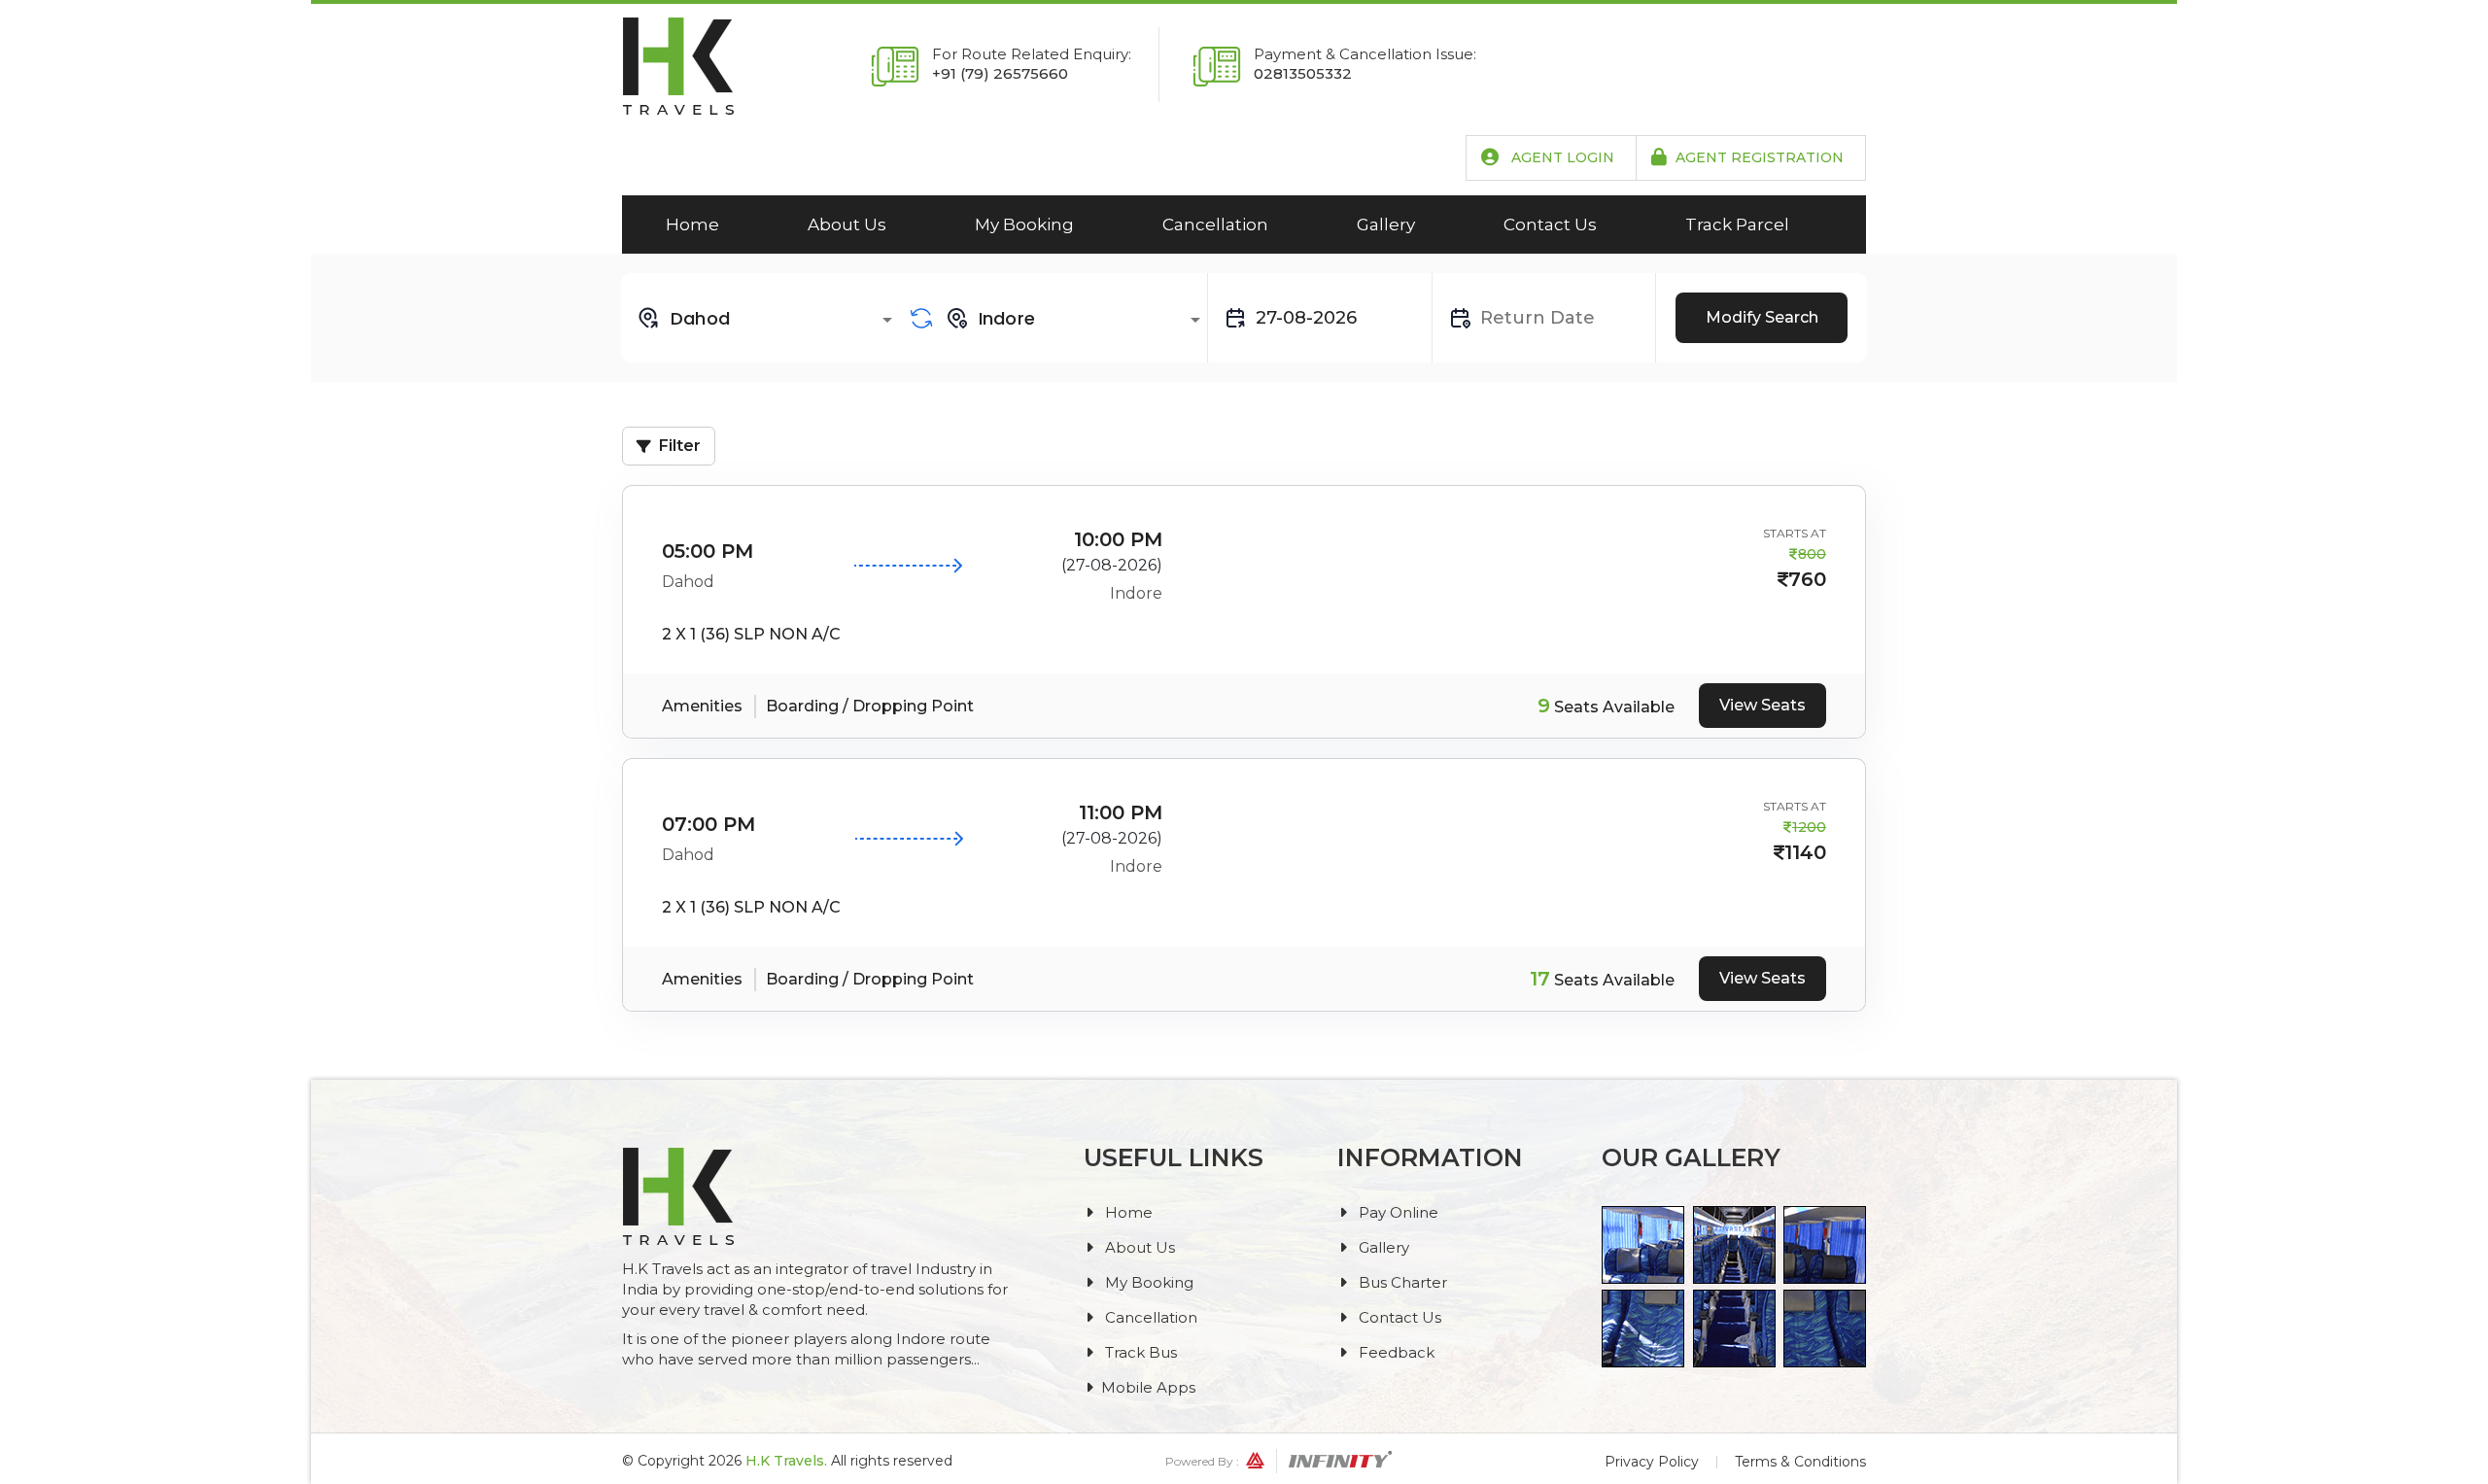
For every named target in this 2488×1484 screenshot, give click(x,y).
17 (1540, 979)
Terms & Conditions (1800, 1462)
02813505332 (1303, 73)
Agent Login (1561, 157)
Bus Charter (1401, 1282)
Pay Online (1397, 1212)
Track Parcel (1737, 224)
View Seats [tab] (1762, 705)
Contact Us (1550, 224)
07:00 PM (708, 824)
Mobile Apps (1148, 1387)
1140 (1805, 852)
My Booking (1024, 224)
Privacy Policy (1652, 1462)
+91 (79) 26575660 (1000, 73)
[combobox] (768, 318)
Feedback (1395, 1352)
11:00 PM (1121, 812)
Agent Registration (1760, 157)
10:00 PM (1118, 539)
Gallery (1386, 224)
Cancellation (1215, 224)
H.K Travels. (786, 1461)
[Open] (887, 320)
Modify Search (1762, 317)
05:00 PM (708, 551)
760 (1807, 579)
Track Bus (1139, 1352)
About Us (847, 224)
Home (692, 224)
